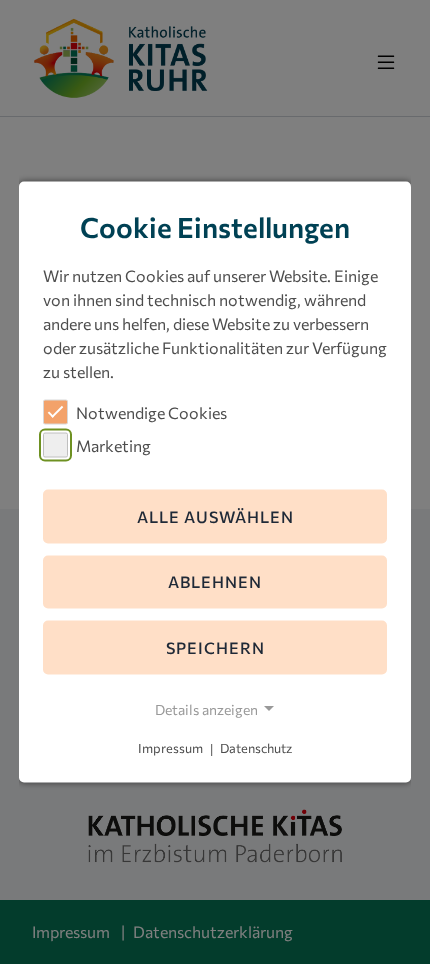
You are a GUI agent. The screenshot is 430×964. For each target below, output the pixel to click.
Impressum (170, 748)
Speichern (215, 647)
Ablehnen (215, 581)
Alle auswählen (215, 515)
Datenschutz (256, 748)
